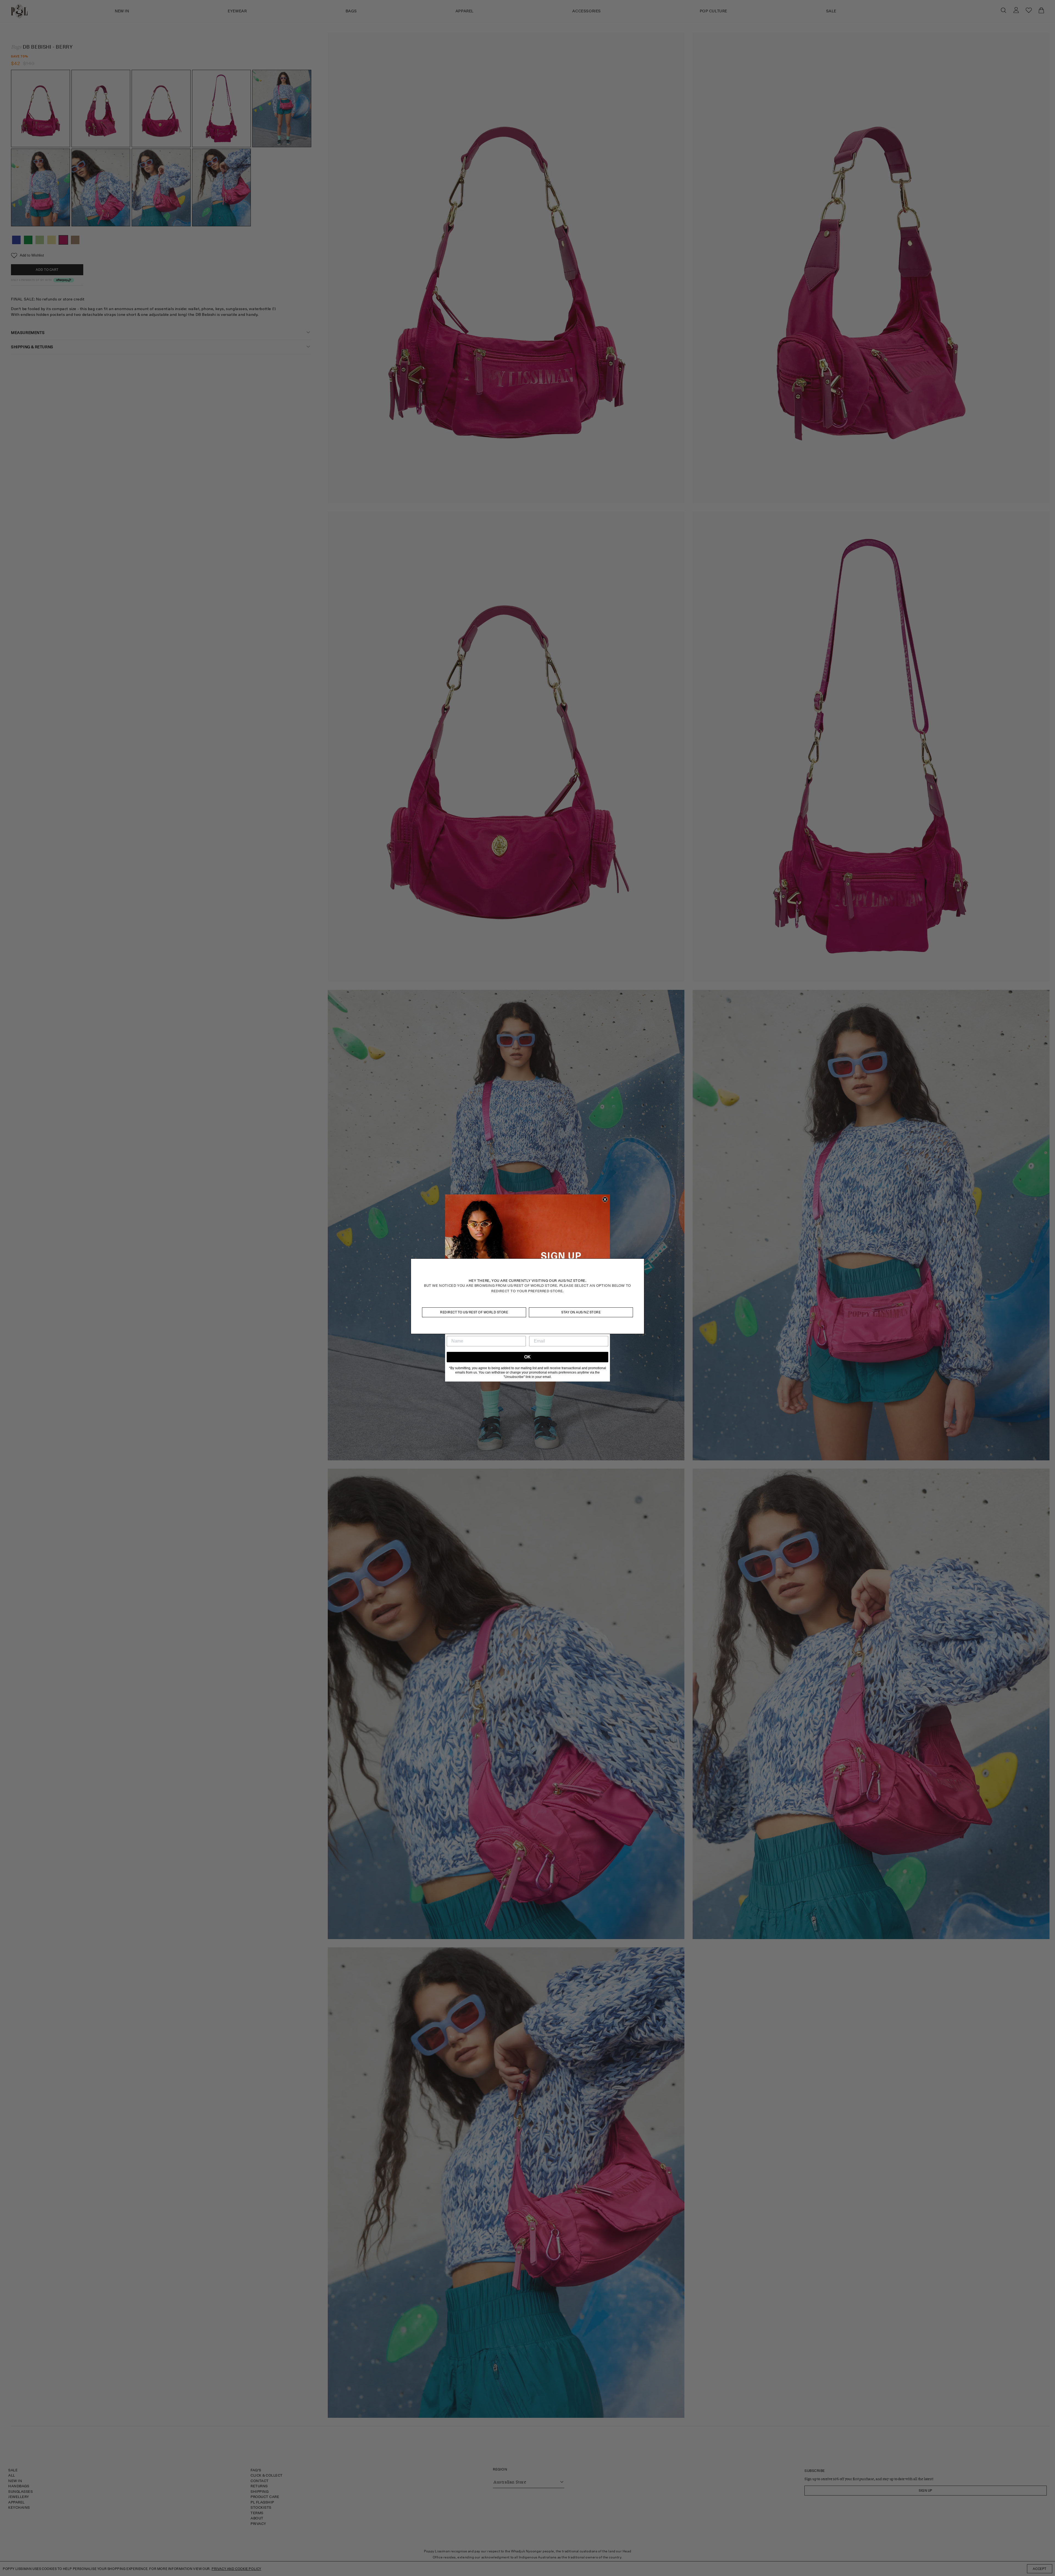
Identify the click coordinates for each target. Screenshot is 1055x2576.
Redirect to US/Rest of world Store (474, 1312)
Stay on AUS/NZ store (581, 1312)
